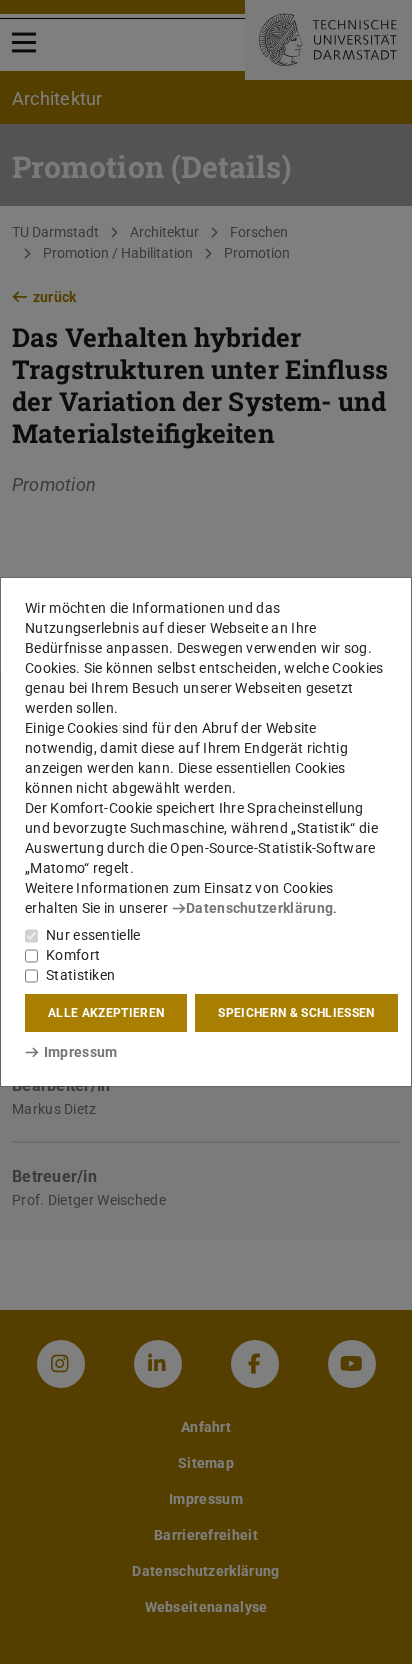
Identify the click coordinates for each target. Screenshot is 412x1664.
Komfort (73, 955)
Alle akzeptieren (106, 1013)
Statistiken (80, 975)
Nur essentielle (93, 935)
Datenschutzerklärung (259, 908)
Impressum (80, 1052)
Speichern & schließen (296, 1013)
